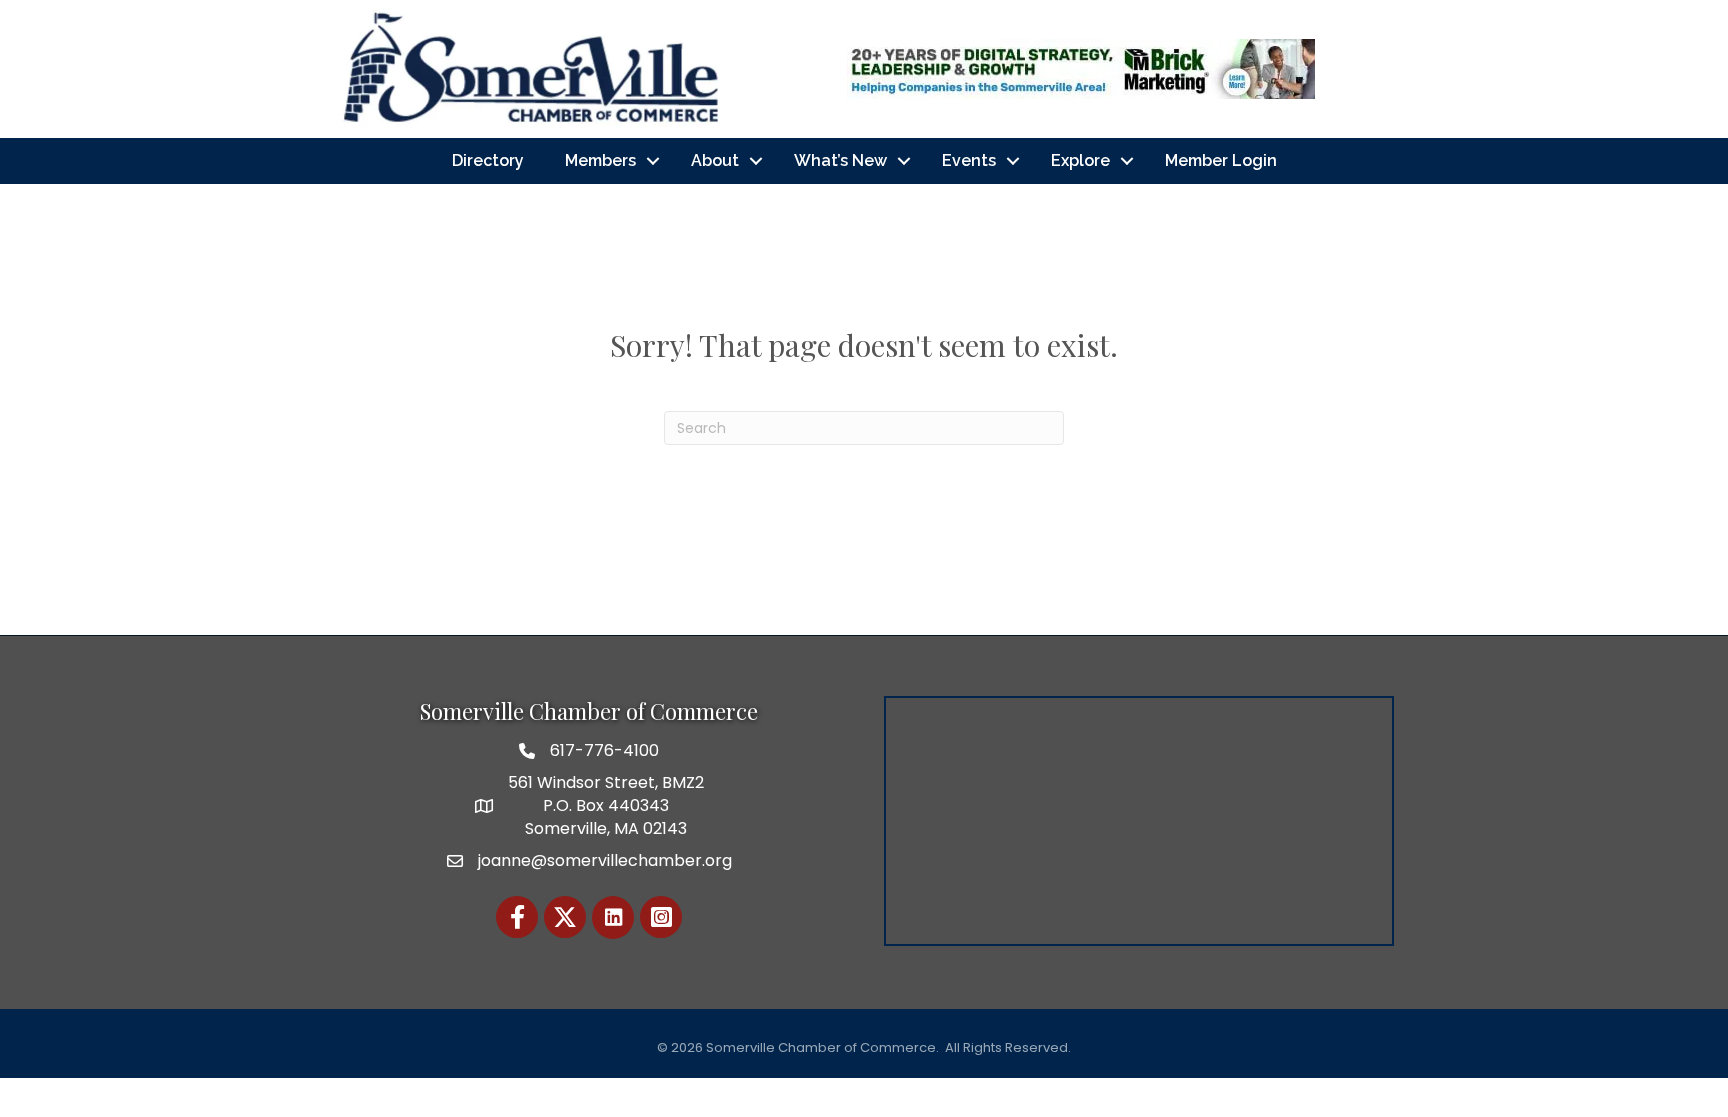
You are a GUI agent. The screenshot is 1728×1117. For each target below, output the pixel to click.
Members (600, 160)
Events (969, 160)
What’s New (840, 160)
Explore (1080, 160)
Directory (488, 160)
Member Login (1221, 160)
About (715, 160)
